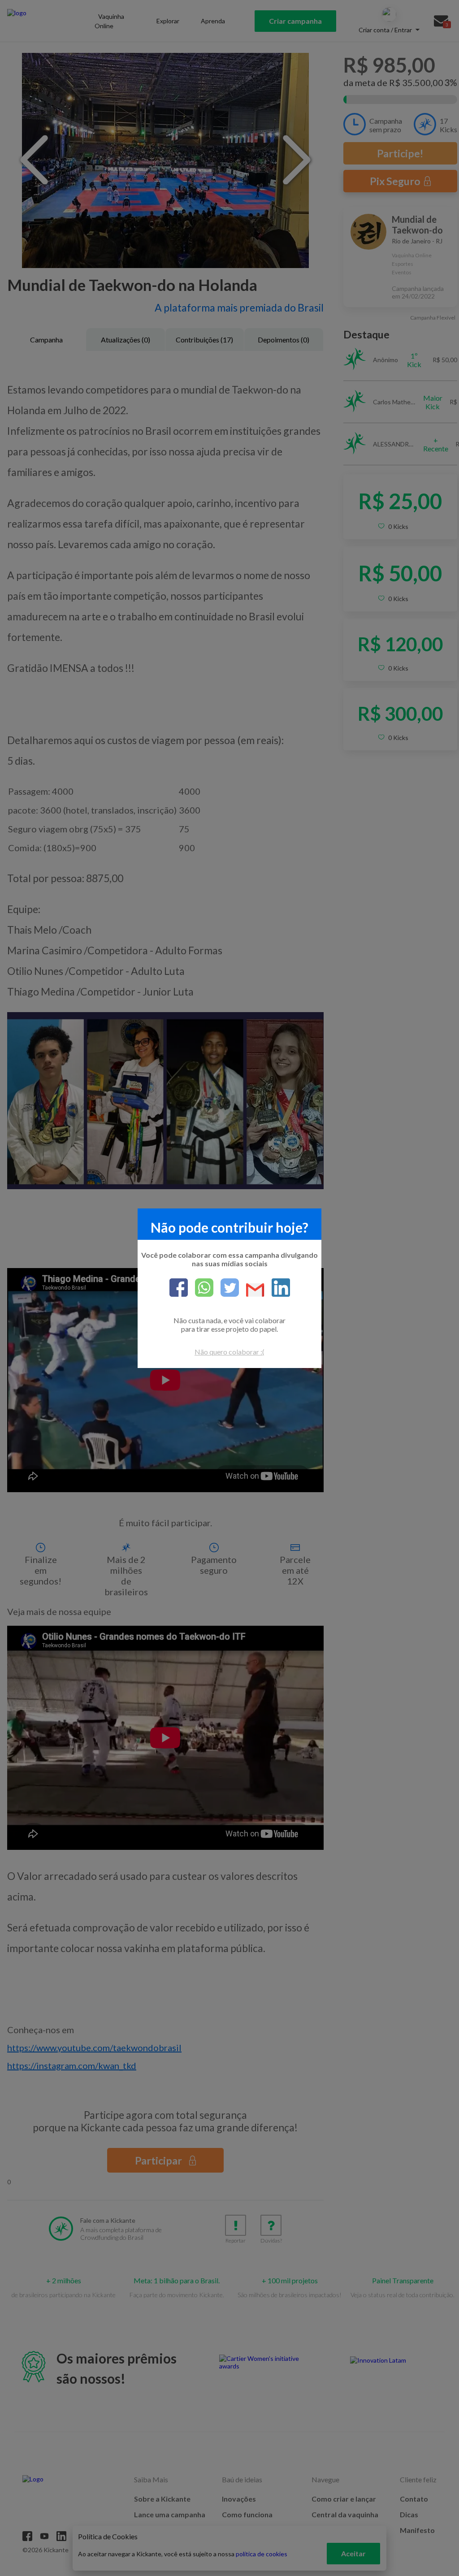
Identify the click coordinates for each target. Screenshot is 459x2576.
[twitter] (226, 1288)
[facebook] (179, 1288)
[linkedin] (277, 1288)
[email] (252, 1291)
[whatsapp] (201, 1288)
